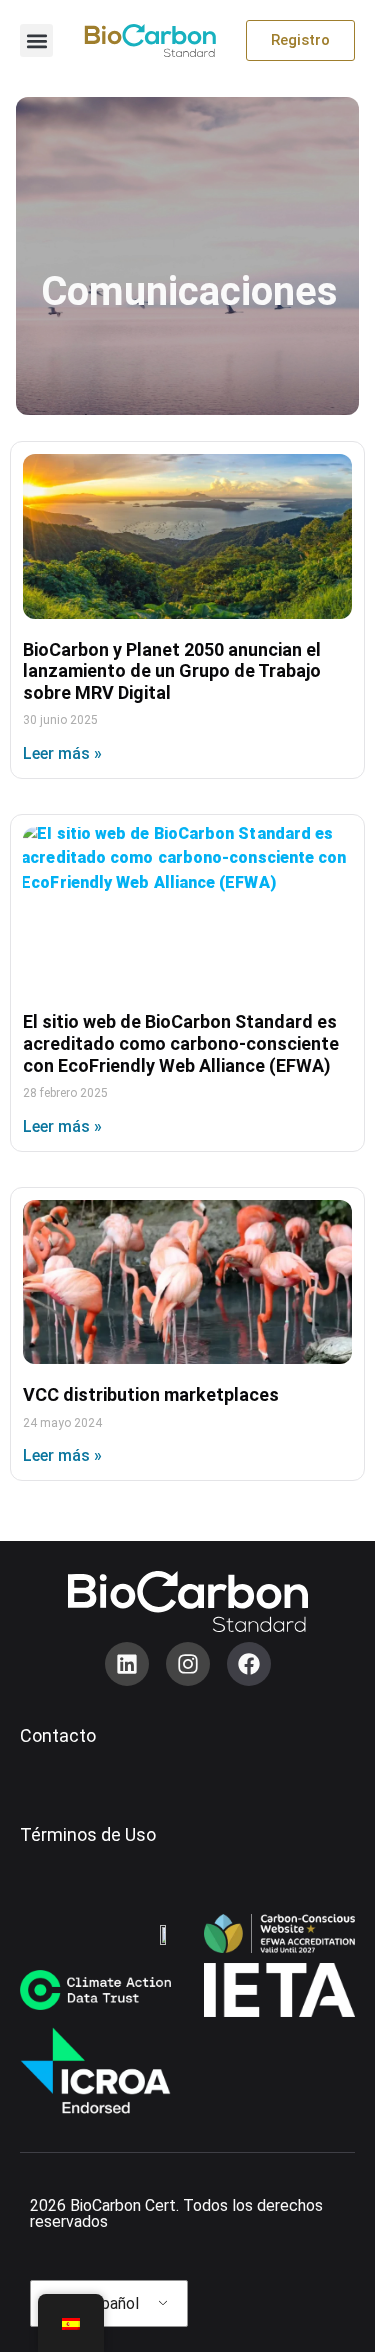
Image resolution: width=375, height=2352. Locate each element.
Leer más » (62, 753)
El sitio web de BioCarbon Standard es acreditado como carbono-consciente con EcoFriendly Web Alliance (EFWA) (181, 1043)
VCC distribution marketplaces (151, 1394)
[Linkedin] (127, 1664)
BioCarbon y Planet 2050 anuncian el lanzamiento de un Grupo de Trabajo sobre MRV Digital (172, 671)
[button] (36, 40)
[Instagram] (188, 1664)
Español (109, 2303)
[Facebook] (249, 1664)
